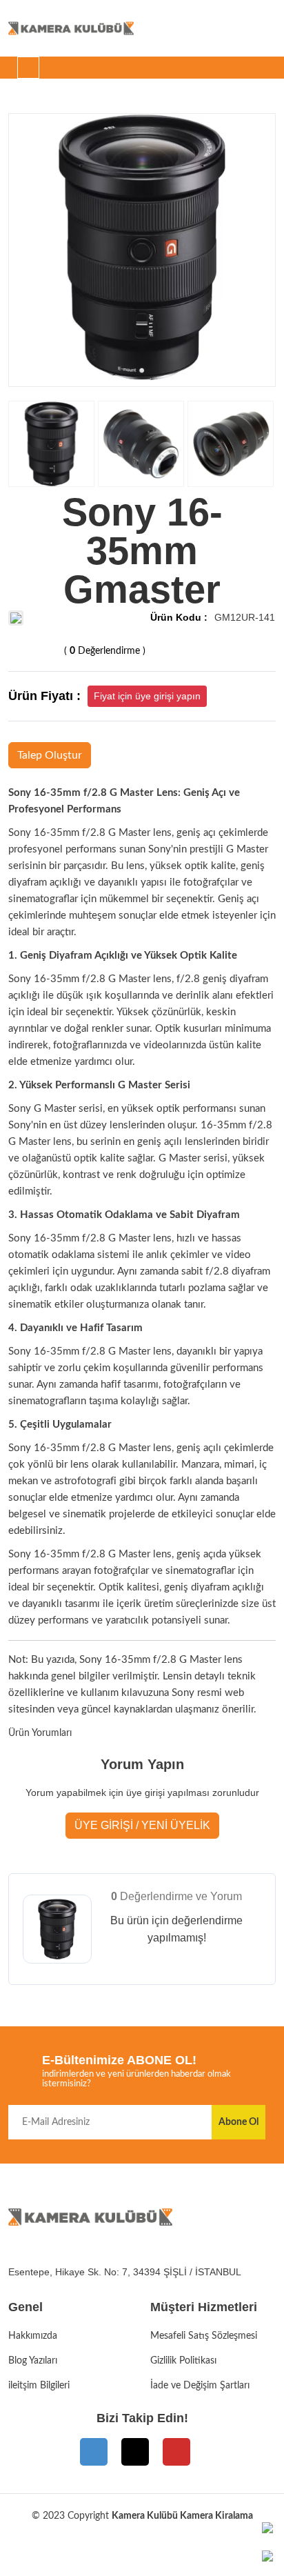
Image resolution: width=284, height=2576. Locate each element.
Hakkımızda (33, 2336)
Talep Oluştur (50, 755)
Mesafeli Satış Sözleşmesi (204, 2336)
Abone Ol (239, 2122)
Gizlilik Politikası (183, 2361)
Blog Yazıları (33, 2361)
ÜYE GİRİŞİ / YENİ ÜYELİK (142, 1825)
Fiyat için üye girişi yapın (147, 696)
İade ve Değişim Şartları (200, 2386)
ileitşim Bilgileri (39, 2386)
